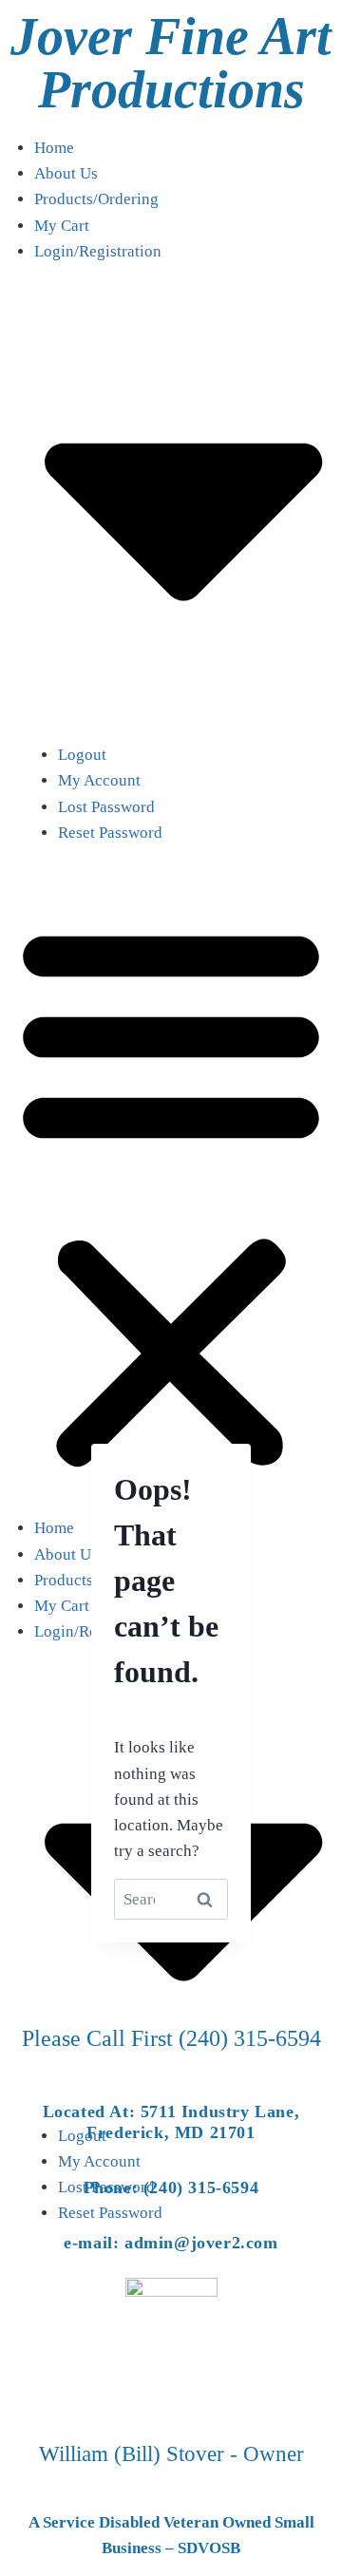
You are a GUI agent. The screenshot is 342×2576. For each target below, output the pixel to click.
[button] (171, 1192)
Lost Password (106, 807)
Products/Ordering (96, 199)
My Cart (62, 226)
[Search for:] (171, 1899)
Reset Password (110, 833)
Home (54, 148)
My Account (99, 780)
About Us (66, 173)
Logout (82, 755)
